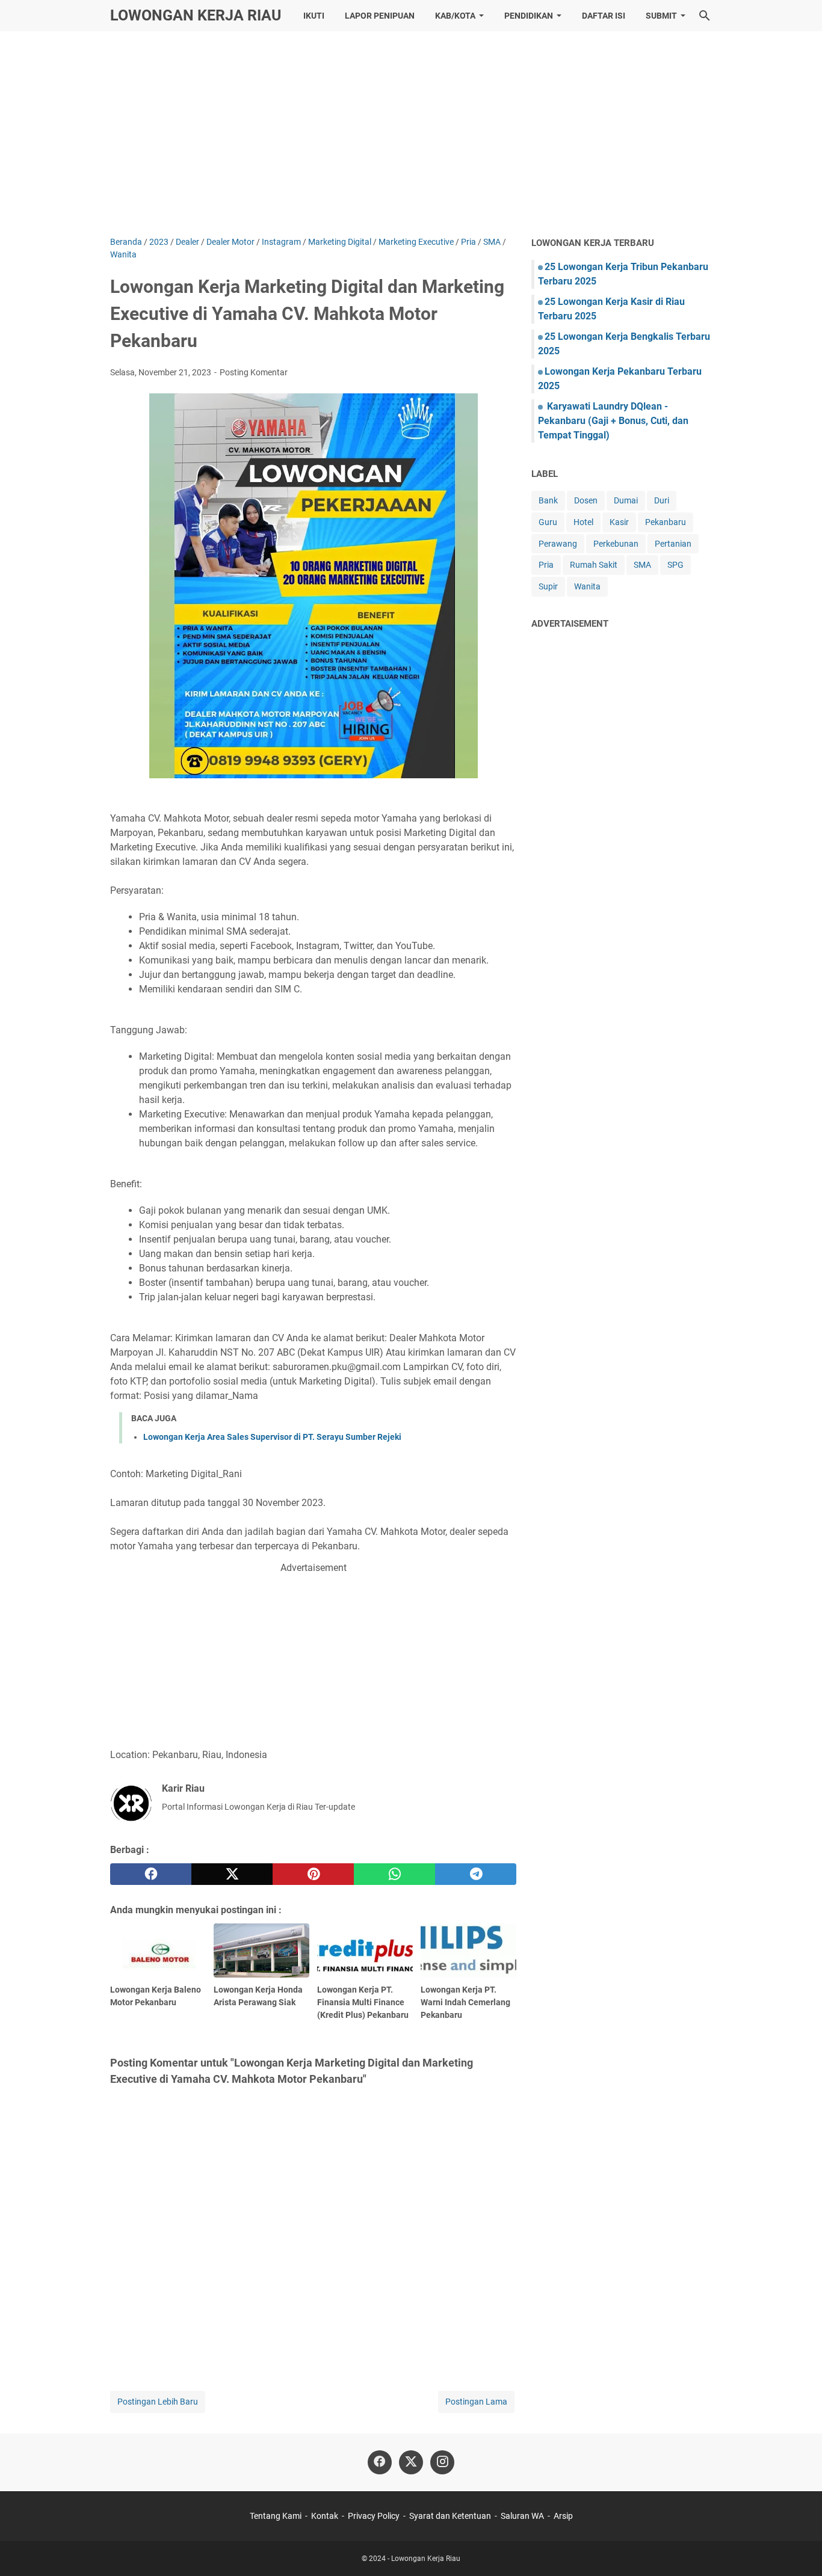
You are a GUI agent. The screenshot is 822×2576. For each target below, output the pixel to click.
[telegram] (476, 1874)
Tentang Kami (276, 2516)
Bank (548, 500)
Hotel (583, 522)
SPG (675, 565)
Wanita (587, 586)
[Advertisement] (411, 134)
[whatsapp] (394, 1874)
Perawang (558, 544)
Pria (546, 565)
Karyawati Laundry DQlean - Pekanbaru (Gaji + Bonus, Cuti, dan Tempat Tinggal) (613, 421)
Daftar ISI (604, 16)
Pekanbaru (666, 522)
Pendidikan (529, 16)
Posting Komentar (254, 372)
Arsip (563, 2516)
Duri (662, 500)
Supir (548, 586)
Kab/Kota (455, 16)
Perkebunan (616, 544)
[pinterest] (313, 1874)
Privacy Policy (374, 2516)
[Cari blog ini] (705, 16)
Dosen (586, 500)
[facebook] (151, 1874)
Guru (548, 522)
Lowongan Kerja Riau (196, 15)
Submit (661, 16)
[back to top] (798, 2549)
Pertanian (673, 544)
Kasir (619, 522)
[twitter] (232, 1874)
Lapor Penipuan (380, 16)
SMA (642, 565)
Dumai (626, 500)
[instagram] (442, 2462)
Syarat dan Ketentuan (450, 2516)
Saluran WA (522, 2516)
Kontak (325, 2516)
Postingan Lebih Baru (158, 2402)
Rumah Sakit (594, 565)
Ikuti (314, 16)
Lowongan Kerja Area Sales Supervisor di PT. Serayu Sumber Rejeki (272, 1437)
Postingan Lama (476, 2402)
